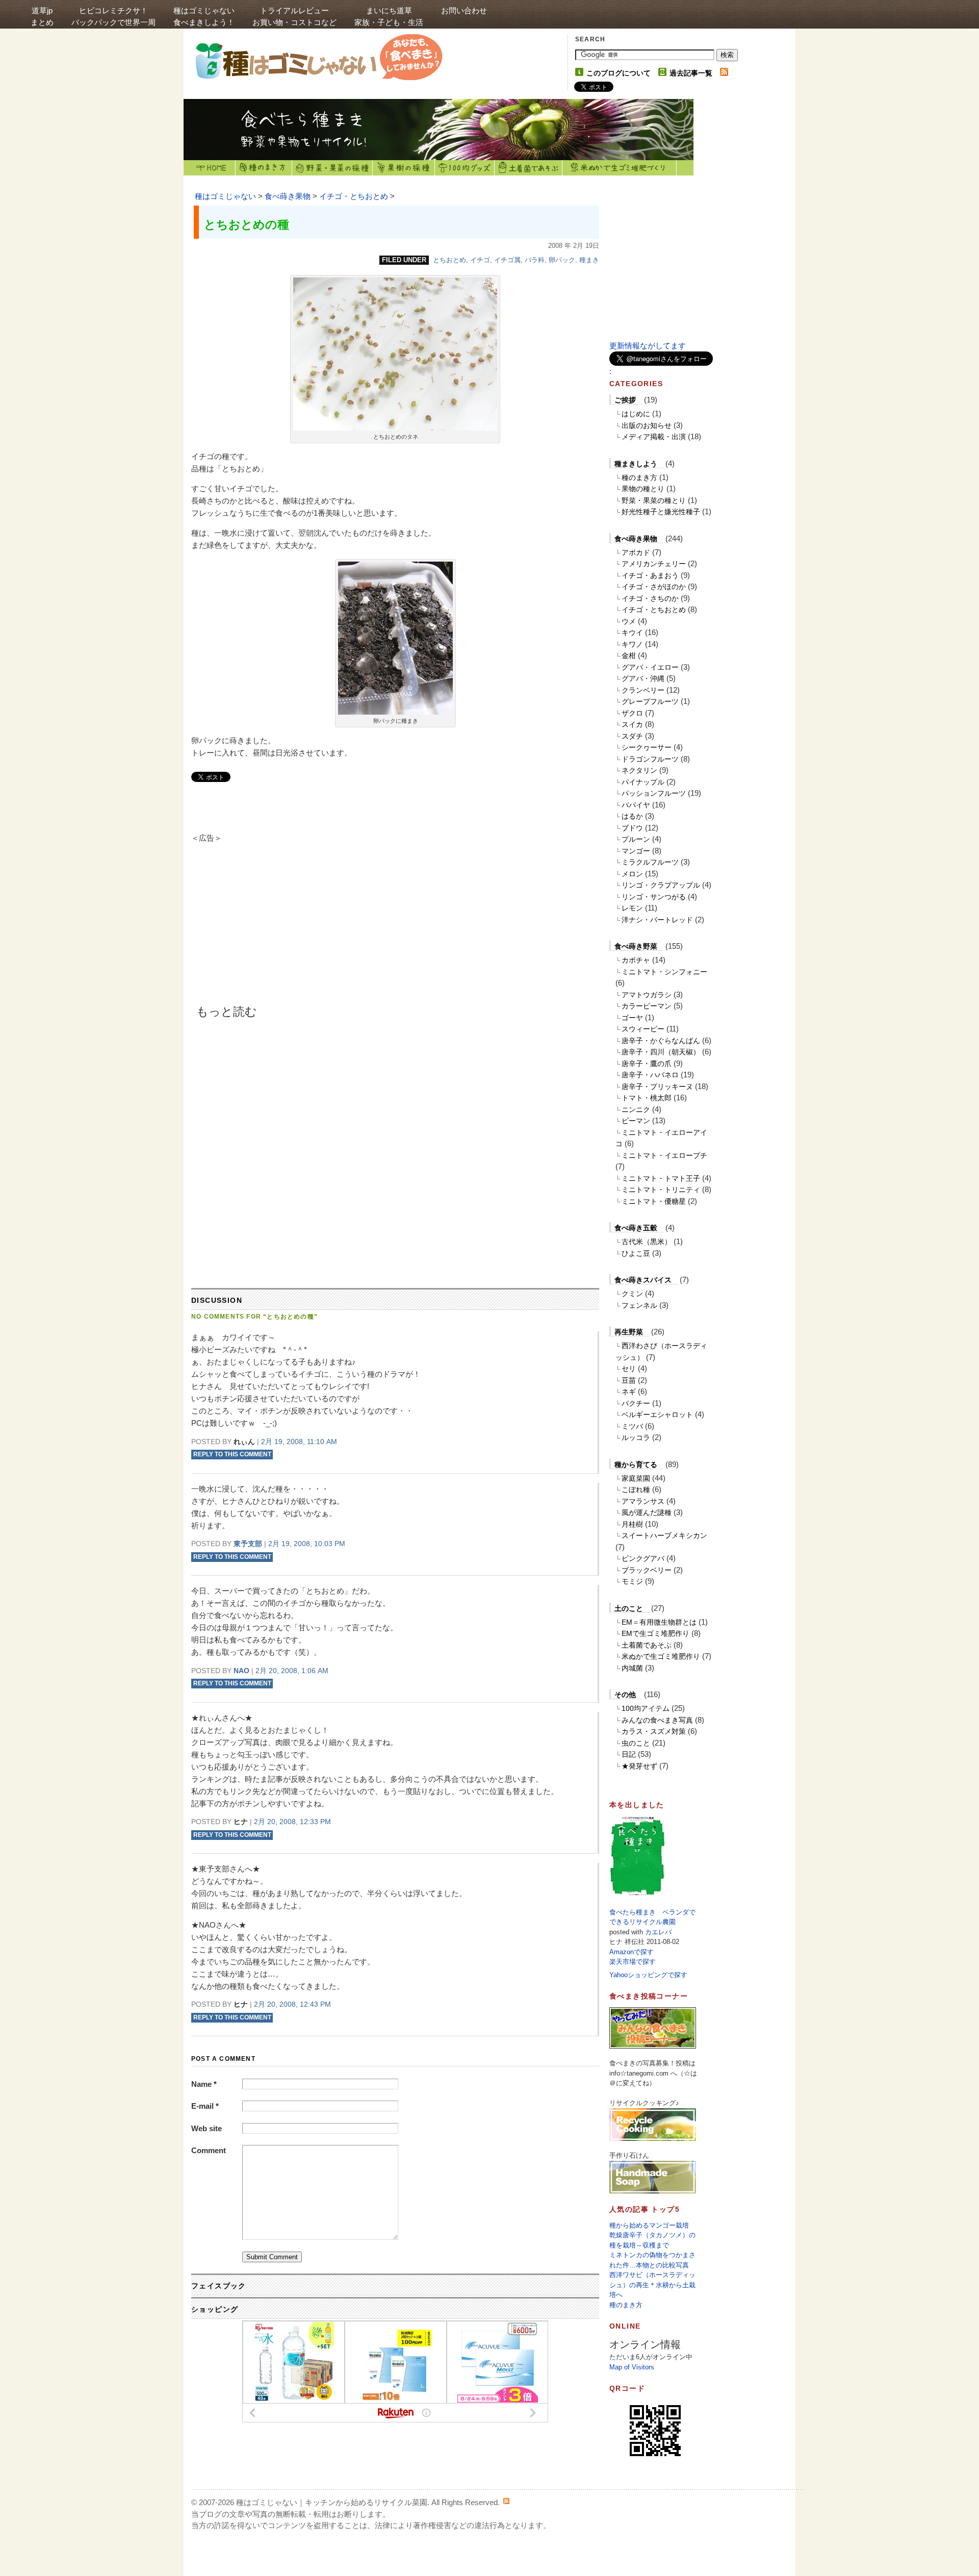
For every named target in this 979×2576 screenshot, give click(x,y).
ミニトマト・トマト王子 (661, 1178)
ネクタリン (639, 770)
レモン (632, 908)
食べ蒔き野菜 (636, 946)
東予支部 (248, 1544)
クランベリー (643, 690)
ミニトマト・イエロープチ (664, 1155)
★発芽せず (639, 1766)
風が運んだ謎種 (647, 1512)
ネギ (629, 1392)
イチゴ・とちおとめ (354, 196)
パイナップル (643, 782)
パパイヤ (636, 805)
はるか (632, 816)
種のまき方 (264, 168)
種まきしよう (636, 464)
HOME (210, 168)
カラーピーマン (647, 1006)
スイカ (632, 724)
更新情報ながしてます (648, 346)
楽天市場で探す (633, 1962)
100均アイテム (646, 1708)
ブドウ (632, 828)
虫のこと (636, 1743)
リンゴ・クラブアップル (661, 885)
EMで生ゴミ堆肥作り (655, 1633)
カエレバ (658, 1932)
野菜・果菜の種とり (654, 500)
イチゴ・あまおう (650, 575)
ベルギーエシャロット (657, 1415)
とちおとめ (449, 260)
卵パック (562, 260)
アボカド (636, 552)
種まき (589, 260)
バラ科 (535, 260)
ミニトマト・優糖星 (654, 1201)
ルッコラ (636, 1437)
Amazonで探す (632, 1952)
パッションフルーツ (654, 793)
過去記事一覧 (691, 73)
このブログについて (619, 73)
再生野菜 (629, 1332)
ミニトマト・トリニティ (661, 1190)
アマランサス (643, 1501)
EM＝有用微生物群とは (659, 1622)
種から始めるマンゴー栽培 (649, 2225)
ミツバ (632, 1426)
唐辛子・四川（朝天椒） (661, 1052)
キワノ (632, 644)
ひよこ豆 (636, 1253)
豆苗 (629, 1380)
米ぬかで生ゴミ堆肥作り (661, 1656)
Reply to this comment (232, 1455)
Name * (204, 2084)
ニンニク (636, 1109)
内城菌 (632, 1668)
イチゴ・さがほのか (654, 587)
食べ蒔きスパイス (643, 1280)
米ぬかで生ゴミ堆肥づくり (620, 168)
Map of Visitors (632, 2367)
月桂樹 (632, 1524)
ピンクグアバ (643, 1558)
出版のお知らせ (647, 425)
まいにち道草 (389, 16)
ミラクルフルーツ (650, 862)
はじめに (636, 414)
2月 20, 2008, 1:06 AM (292, 1671)
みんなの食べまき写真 (657, 1720)
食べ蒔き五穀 (636, 1228)
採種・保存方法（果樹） (404, 168)
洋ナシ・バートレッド (657, 920)
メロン (632, 874)
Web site (207, 2128)
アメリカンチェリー (654, 564)
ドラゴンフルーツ (650, 759)
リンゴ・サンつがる (654, 897)
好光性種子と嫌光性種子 (661, 512)
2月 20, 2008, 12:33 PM (292, 1822)
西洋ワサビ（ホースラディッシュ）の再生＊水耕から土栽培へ (652, 2285)
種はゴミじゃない (204, 16)
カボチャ (636, 960)
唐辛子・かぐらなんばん (661, 1041)
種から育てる (636, 1464)
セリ (629, 1369)
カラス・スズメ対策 (654, 1731)
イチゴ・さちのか (650, 598)
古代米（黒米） (647, 1242)
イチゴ (480, 260)
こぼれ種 (636, 1489)
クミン (632, 1294)
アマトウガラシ (647, 995)
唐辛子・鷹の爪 (647, 1064)
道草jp (42, 16)
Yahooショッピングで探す (648, 1975)
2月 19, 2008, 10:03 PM (307, 1544)
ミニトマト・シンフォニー (664, 972)
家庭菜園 (636, 1478)
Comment (209, 2150)
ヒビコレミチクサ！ (113, 16)
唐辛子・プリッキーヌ (657, 1087)
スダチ (632, 736)
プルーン (636, 839)
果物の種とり (643, 489)
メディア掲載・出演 (654, 437)
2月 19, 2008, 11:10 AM (299, 1442)
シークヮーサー (647, 747)
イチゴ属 (507, 260)
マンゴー (636, 851)
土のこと (629, 1608)
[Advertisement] (278, 928)
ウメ (629, 621)
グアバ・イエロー (650, 667)
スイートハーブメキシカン (664, 1535)
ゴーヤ (632, 1018)
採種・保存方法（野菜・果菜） (332, 168)
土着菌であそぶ (529, 168)
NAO (241, 1671)
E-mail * (205, 2106)
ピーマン (636, 1121)
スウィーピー (643, 1029)
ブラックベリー (647, 1570)
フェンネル (639, 1305)
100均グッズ (465, 168)
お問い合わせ (464, 10)
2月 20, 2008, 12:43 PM (292, 2004)
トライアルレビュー (294, 16)
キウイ (632, 633)
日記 (629, 1754)
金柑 (629, 655)
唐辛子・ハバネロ (650, 1075)
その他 (625, 1695)
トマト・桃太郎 (647, 1098)
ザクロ (632, 713)
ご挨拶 (625, 400)
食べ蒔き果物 (288, 196)
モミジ (632, 1581)
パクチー (636, 1403)
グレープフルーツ (650, 701)
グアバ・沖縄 (643, 678)
